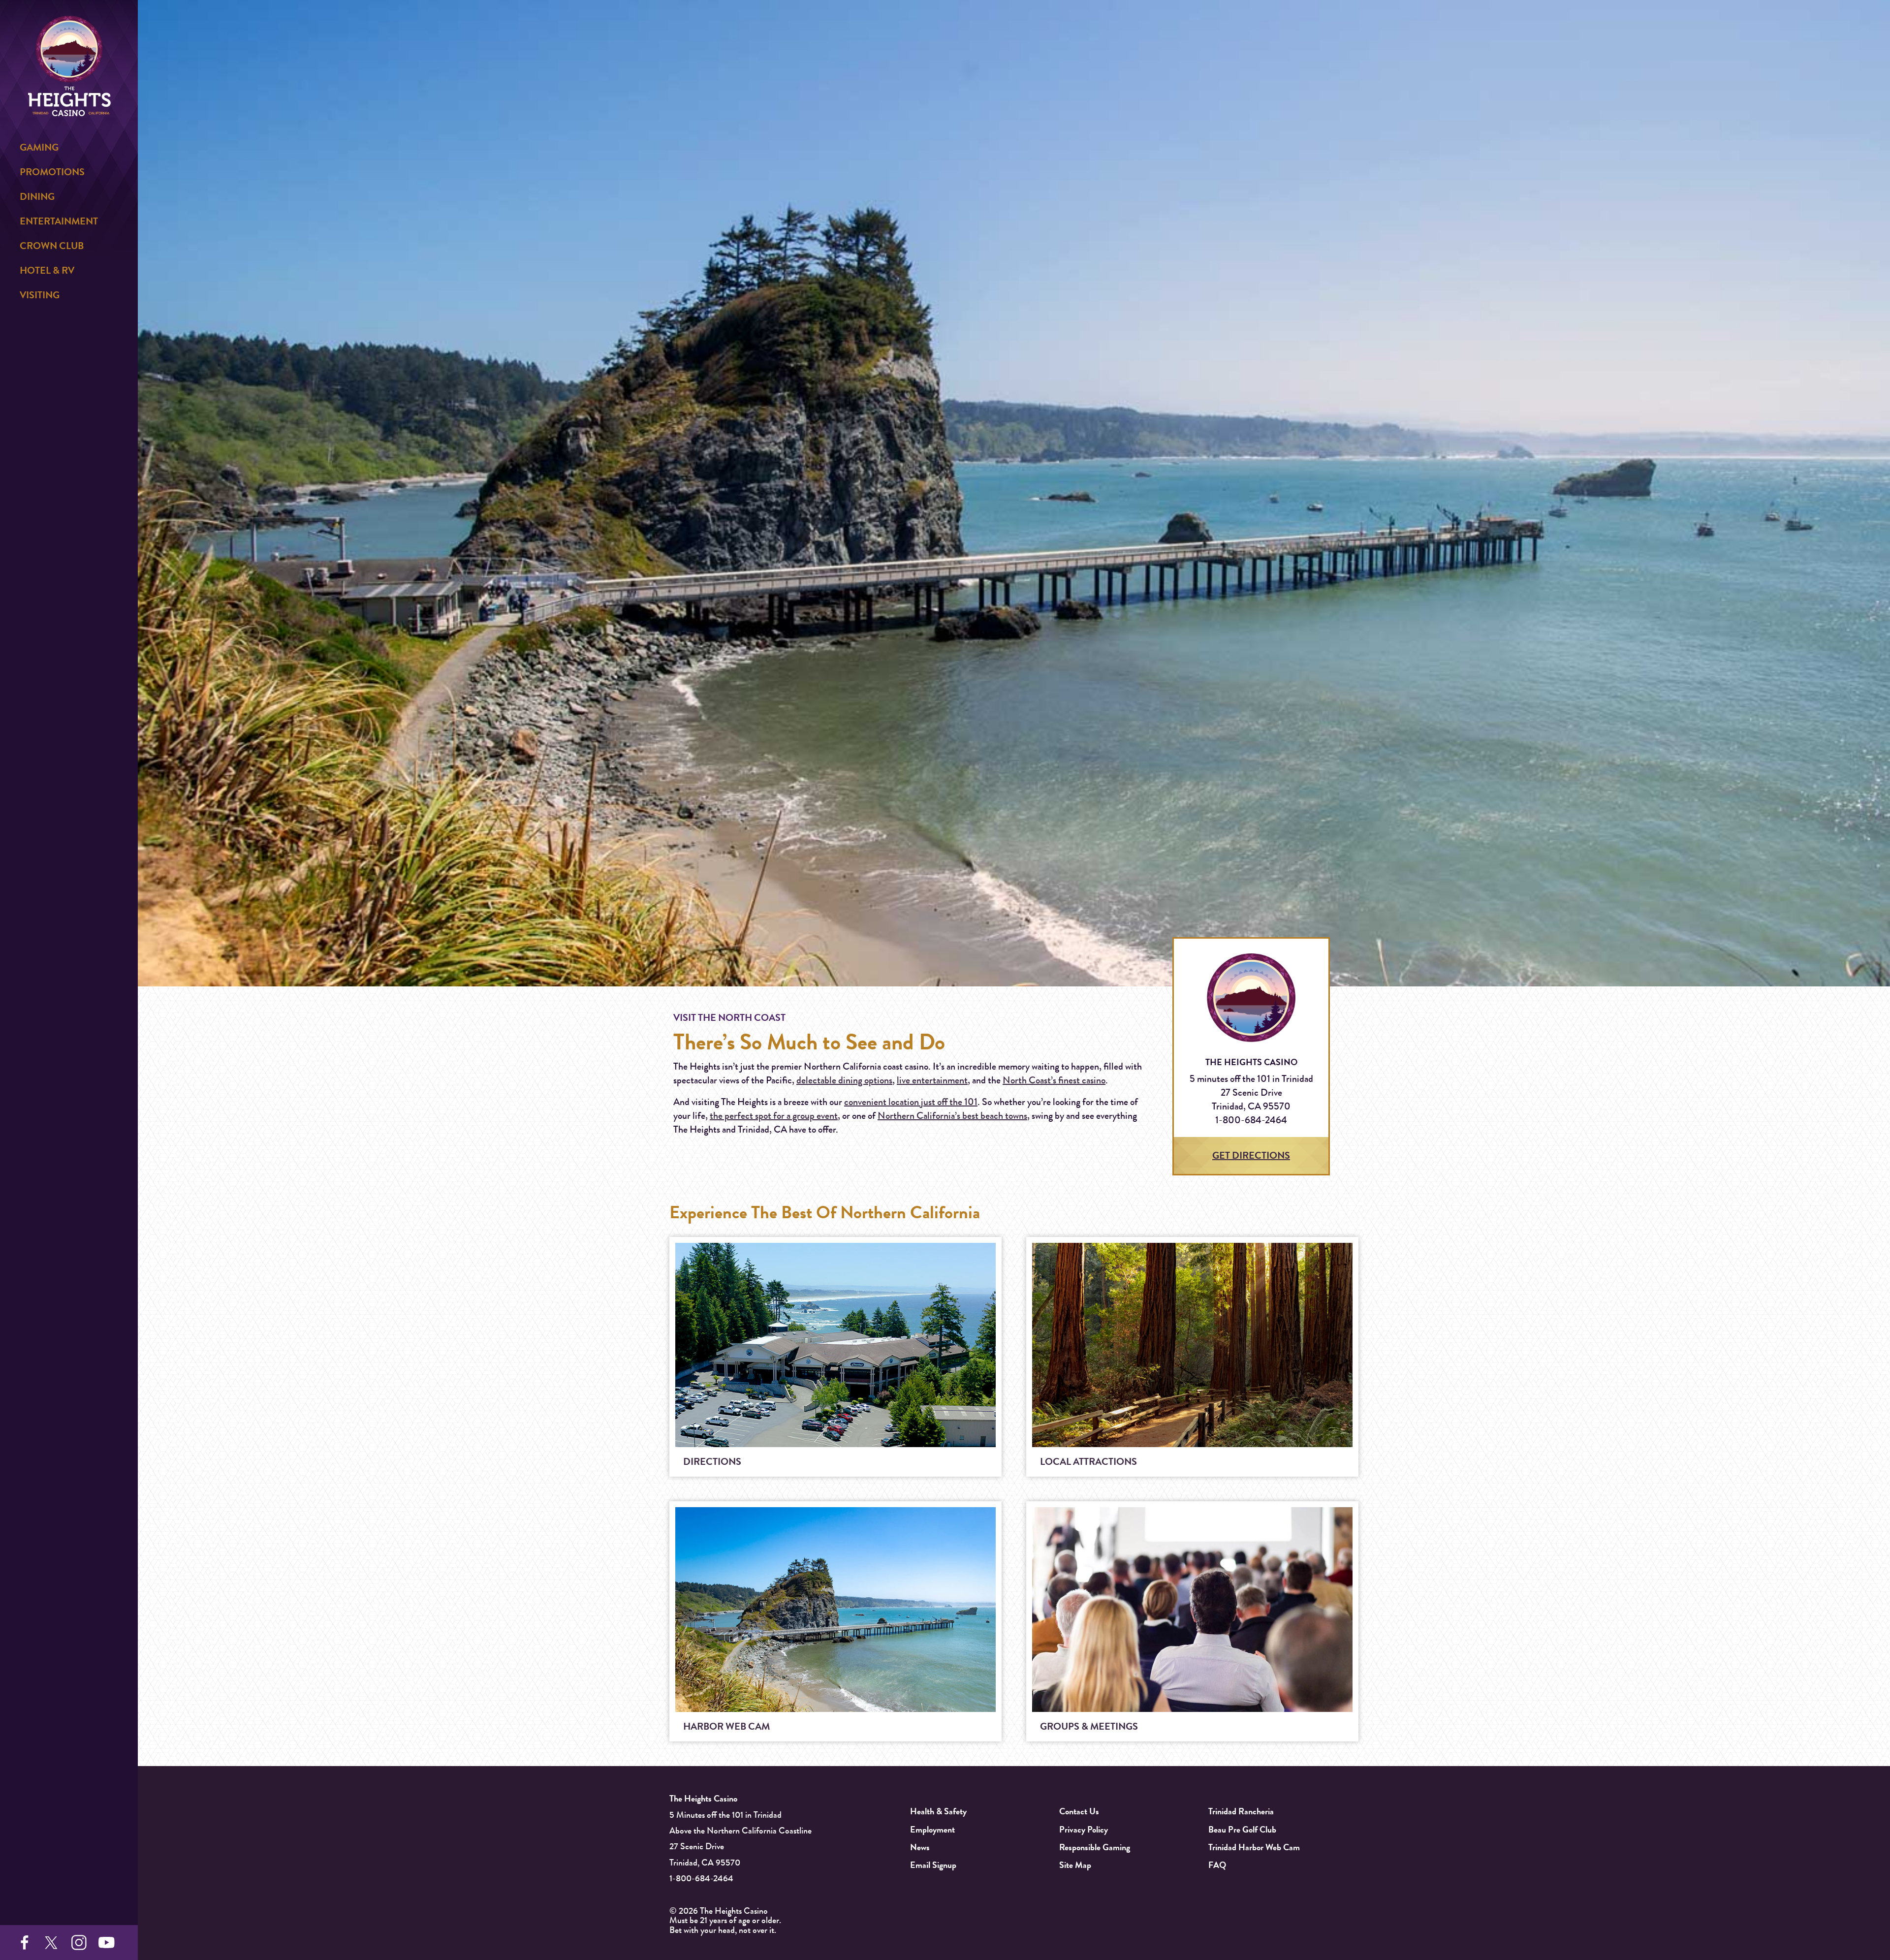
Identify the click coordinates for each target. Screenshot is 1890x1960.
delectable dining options (844, 1080)
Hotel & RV (47, 270)
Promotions (52, 172)
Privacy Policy (1084, 1830)
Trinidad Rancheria (1241, 1811)
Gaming (39, 147)
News (920, 1847)
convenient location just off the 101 (911, 1102)
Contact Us (1079, 1811)
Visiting (40, 295)
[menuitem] (69, 148)
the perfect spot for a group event (774, 1116)
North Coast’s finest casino (1054, 1080)
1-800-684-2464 (701, 1878)
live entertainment (932, 1080)
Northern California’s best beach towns (952, 1116)
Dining (37, 197)
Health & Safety (938, 1811)
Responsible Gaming (1095, 1847)
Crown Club (52, 246)
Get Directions (1251, 1155)
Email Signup (933, 1865)
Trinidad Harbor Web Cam (1254, 1847)
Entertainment (59, 221)
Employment (932, 1830)
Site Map (1075, 1865)
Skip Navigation (196, 20)
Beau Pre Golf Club (1242, 1830)
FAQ (1217, 1865)
